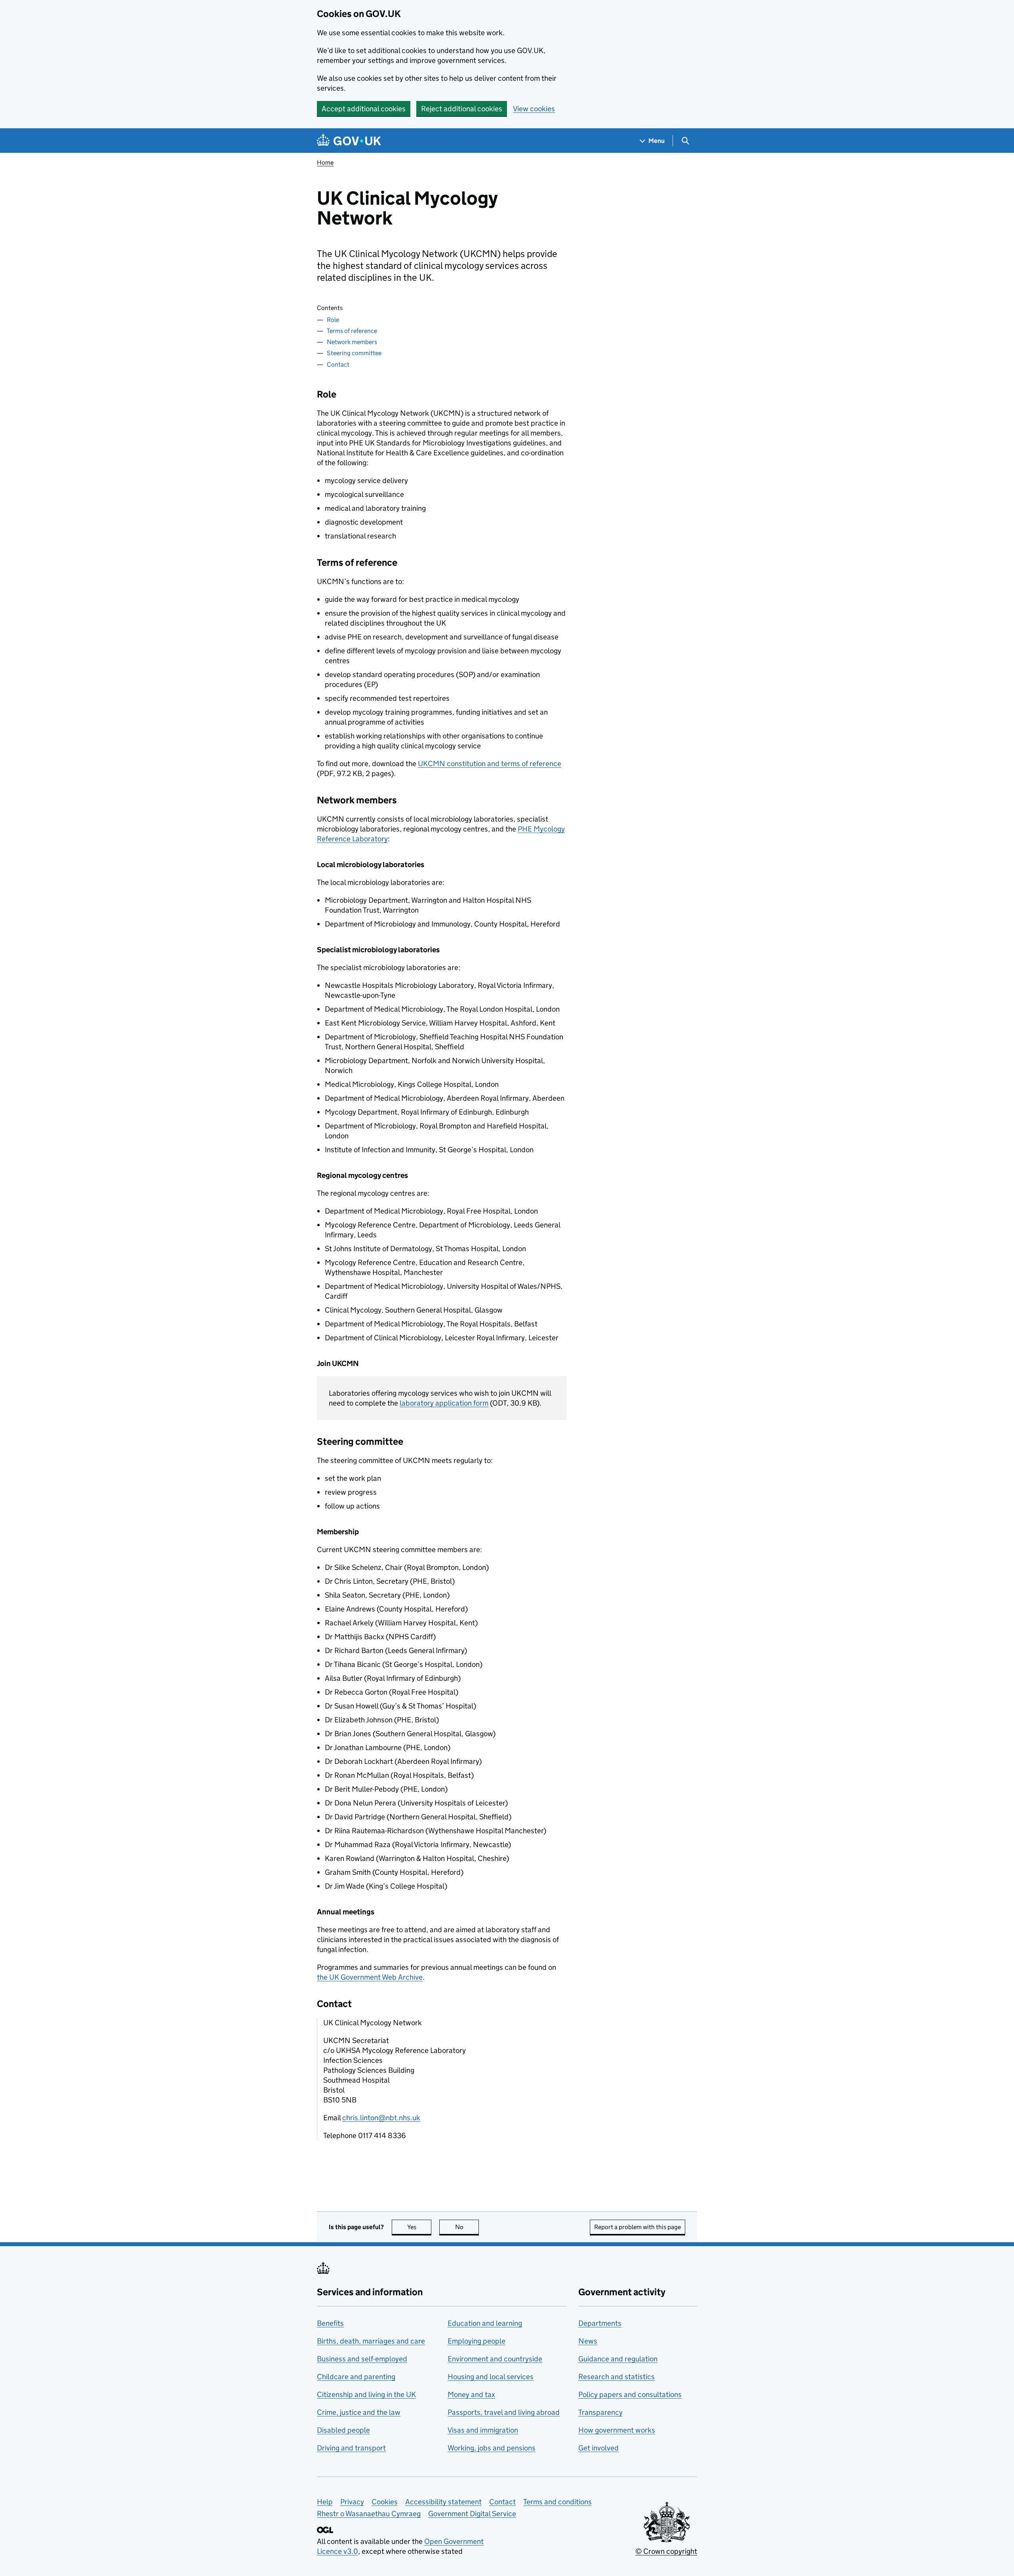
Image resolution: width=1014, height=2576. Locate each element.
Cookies (385, 2502)
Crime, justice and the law (359, 2412)
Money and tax (471, 2394)
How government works (617, 2430)
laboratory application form (444, 1403)
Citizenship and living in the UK (366, 2394)
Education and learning (485, 2323)
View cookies (534, 109)
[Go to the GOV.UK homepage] (349, 141)
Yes (419, 2227)
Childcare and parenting (356, 2377)
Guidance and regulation (618, 2359)
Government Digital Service (472, 2514)
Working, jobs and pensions (492, 2448)
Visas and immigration (483, 2430)
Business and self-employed (362, 2359)
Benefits (330, 2323)
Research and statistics (617, 2377)
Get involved (598, 2448)
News (588, 2341)
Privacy (352, 2502)
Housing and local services (491, 2377)
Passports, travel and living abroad (504, 2412)
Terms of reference (352, 331)
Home (325, 163)
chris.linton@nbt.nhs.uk (381, 2118)
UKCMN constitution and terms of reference (490, 764)
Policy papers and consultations (630, 2394)
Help (325, 2502)
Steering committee (354, 353)
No (467, 2227)
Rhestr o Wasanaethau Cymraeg (369, 2514)
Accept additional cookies (364, 109)
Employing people (477, 2341)
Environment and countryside (495, 2359)
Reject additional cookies (462, 109)
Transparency (600, 2412)
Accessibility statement (443, 2502)
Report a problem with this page (638, 2227)
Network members (352, 342)
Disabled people (343, 2430)
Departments (600, 2323)
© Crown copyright (666, 2551)
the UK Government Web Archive (370, 1977)
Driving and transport (351, 2448)
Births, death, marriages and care (371, 2341)
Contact (338, 364)
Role (333, 320)
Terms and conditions (558, 2502)
